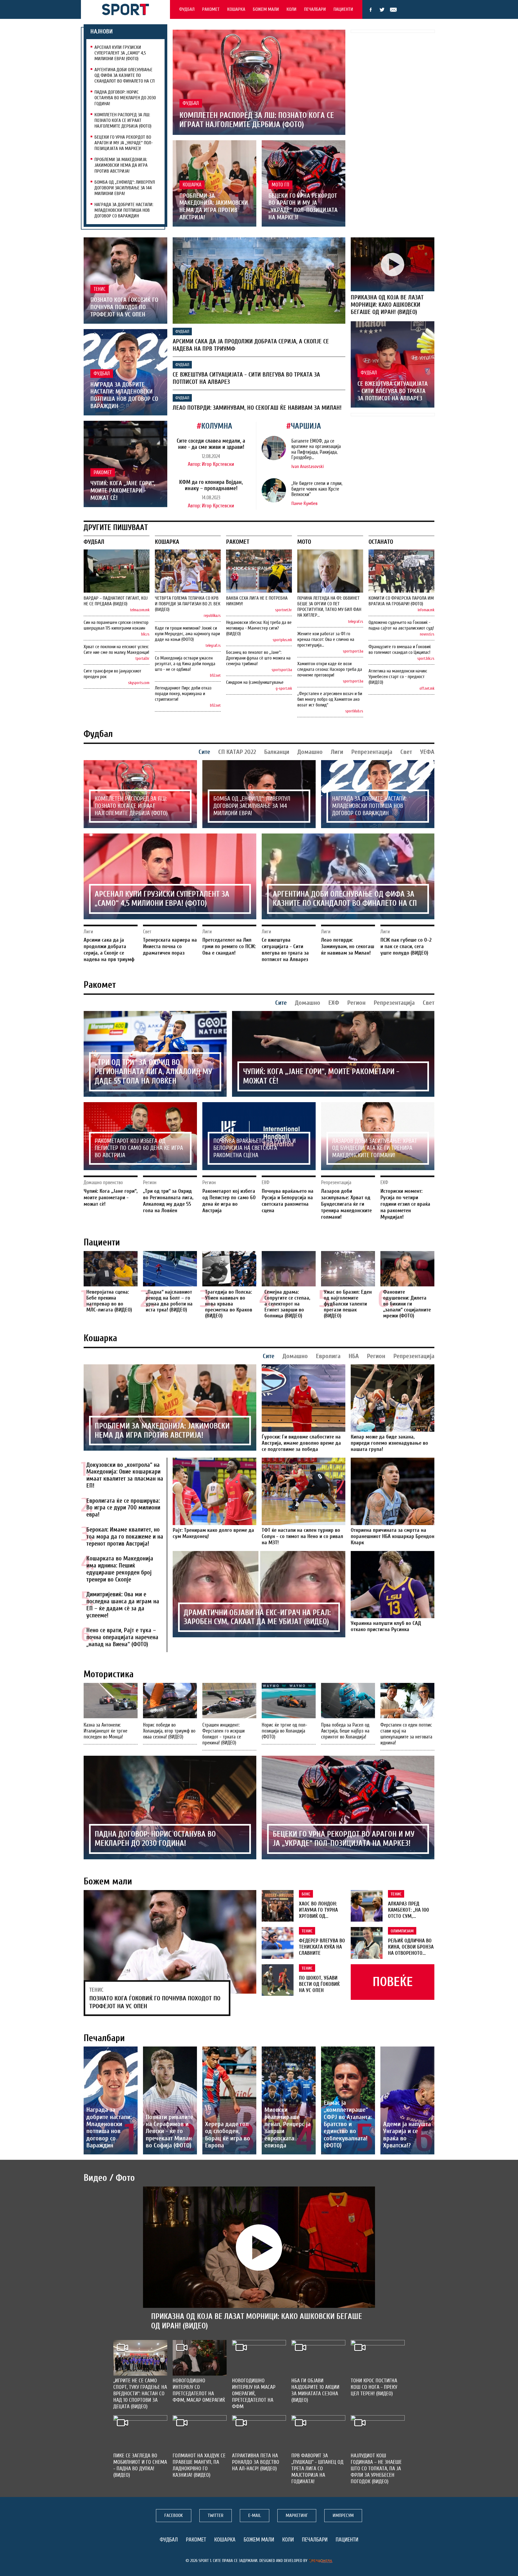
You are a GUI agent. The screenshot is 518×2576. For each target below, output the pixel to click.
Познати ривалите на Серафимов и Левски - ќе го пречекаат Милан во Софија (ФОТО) (169, 2131)
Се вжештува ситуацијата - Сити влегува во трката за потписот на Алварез (393, 391)
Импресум (343, 2515)
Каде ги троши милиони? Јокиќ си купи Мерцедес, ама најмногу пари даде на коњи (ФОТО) (187, 634)
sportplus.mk (282, 640)
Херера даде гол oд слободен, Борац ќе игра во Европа (228, 2135)
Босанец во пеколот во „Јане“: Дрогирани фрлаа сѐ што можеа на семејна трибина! (258, 658)
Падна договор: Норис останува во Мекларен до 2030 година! (125, 98)
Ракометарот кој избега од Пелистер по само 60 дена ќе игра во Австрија (139, 1148)
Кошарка (236, 9)
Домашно (310, 752)
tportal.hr (142, 659)
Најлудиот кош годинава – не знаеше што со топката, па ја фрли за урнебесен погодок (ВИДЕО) (376, 2469)
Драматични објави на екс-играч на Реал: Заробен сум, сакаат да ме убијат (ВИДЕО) (257, 1617)
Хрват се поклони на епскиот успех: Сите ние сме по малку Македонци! (116, 650)
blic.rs (145, 634)
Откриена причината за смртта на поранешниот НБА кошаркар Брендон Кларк (393, 1536)
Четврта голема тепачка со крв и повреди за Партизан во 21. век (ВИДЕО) (188, 604)
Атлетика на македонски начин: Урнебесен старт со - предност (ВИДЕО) (398, 677)
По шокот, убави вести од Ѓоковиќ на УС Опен (319, 1984)
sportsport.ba (282, 670)
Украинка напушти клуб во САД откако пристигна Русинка (386, 1626)
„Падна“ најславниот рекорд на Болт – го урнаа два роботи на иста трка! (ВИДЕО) (169, 1301)
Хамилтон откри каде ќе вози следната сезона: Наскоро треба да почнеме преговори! (330, 669)
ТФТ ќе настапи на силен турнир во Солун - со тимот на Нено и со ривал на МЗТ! (302, 1536)
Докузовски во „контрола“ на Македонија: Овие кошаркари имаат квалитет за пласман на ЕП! (125, 1475)
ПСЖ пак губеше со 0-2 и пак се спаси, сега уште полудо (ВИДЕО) (406, 946)
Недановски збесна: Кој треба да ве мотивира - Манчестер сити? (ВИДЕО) (259, 628)
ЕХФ (334, 1003)
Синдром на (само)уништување (255, 682)
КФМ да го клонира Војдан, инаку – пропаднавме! (211, 485)
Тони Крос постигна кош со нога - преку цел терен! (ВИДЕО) (374, 2387)
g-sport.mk (284, 689)
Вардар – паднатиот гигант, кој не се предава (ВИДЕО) (116, 601)
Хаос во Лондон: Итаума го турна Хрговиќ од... (318, 1910)
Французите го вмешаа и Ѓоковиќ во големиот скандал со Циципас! (400, 650)
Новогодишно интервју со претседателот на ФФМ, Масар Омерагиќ (199, 2390)
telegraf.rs (213, 646)
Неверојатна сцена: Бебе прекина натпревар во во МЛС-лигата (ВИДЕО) (109, 1301)
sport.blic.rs (426, 659)
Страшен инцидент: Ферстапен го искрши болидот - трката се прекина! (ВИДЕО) (224, 1734)
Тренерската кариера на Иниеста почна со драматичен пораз (170, 946)
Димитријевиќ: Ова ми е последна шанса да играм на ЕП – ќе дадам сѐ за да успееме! (123, 1605)
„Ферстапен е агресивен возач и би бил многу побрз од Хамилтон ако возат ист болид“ (330, 699)
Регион (356, 1003)
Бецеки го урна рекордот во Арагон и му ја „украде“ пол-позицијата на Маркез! (124, 143)
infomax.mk (426, 610)
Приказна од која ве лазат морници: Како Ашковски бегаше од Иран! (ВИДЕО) (387, 305)
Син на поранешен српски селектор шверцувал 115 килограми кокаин (116, 625)
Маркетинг (297, 2515)
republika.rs (212, 616)
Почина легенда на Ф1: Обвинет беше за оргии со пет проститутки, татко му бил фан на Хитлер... (329, 607)
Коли (292, 9)
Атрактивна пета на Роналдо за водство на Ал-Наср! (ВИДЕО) (256, 2462)
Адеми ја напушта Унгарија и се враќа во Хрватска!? (407, 2135)
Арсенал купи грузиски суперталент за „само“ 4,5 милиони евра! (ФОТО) (120, 53)
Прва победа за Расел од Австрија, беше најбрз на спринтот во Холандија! (345, 1731)
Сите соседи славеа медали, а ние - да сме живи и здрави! (211, 444)
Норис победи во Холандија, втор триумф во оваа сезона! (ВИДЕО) (169, 1731)
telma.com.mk (140, 610)
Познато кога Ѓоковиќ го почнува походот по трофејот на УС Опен (124, 307)
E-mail (393, 10)
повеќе (393, 1982)
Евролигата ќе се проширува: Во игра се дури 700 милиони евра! (123, 1508)
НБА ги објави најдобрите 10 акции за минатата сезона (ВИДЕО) (315, 2390)
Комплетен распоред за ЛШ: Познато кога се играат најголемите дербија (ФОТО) (123, 120)
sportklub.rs (354, 711)
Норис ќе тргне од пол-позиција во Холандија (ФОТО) (284, 1731)
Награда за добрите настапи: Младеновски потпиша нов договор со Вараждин (124, 210)
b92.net (215, 676)
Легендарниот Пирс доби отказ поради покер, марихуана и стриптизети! (183, 694)
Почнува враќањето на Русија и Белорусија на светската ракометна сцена (255, 1148)
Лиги (337, 752)
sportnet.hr (284, 610)
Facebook (371, 10)
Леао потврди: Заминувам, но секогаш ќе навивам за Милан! (257, 408)
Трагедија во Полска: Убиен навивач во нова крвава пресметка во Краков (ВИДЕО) (229, 1304)
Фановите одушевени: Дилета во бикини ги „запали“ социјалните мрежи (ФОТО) (407, 1304)
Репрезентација (372, 752)
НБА (354, 1356)
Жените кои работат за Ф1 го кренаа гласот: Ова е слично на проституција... (326, 639)
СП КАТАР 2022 (237, 752)
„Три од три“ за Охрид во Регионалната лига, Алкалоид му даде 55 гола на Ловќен (153, 1072)
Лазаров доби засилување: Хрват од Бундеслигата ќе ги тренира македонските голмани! (375, 1148)
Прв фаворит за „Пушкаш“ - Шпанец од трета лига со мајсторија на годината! (317, 2469)
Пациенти (343, 9)
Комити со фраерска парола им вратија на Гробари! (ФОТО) (401, 601)
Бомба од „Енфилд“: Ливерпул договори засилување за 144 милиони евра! (125, 188)
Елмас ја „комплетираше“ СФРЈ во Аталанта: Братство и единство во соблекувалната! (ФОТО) (348, 2124)
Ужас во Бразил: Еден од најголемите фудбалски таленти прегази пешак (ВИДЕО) (348, 1304)
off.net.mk (427, 689)
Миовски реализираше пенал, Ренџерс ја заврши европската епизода (287, 2128)
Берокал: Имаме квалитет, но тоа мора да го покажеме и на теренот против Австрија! (125, 1537)
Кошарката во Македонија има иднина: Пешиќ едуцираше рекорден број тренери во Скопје (120, 1569)
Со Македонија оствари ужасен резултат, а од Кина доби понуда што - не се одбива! (185, 664)
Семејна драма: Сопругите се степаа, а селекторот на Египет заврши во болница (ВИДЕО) (287, 1304)
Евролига (328, 1356)
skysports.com (139, 683)
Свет (406, 752)
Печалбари (315, 9)
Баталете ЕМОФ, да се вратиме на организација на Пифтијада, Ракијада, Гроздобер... (316, 449)
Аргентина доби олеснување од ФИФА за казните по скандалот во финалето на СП (125, 75)
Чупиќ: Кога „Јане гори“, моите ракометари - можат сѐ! (123, 491)
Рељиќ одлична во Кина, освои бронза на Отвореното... (411, 1947)
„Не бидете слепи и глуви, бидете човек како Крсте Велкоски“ (317, 489)
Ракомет (211, 9)
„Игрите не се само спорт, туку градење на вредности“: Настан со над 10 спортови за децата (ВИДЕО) (140, 2394)
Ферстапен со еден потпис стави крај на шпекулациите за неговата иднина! (406, 1734)
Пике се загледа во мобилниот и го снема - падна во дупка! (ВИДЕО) (140, 2465)
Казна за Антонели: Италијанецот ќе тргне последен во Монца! (105, 1731)
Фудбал (187, 9)
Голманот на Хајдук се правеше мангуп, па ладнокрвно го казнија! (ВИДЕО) (199, 2465)
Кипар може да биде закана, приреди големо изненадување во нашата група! (389, 1443)
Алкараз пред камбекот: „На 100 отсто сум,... (408, 1910)
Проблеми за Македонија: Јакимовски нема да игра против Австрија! (121, 165)
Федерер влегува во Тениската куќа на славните (322, 1947)
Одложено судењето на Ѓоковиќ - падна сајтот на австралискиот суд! (401, 625)
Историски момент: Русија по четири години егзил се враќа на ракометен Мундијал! (405, 1204)
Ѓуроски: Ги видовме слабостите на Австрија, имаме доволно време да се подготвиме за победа (301, 1443)
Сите (204, 752)
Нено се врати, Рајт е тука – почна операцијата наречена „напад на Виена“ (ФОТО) (122, 1637)
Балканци (277, 752)
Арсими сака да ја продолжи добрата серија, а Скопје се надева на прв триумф (109, 950)
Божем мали (266, 9)
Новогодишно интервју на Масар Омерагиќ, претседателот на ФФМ (254, 2394)
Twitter (382, 10)
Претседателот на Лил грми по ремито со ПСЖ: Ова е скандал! (229, 946)
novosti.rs (427, 634)
